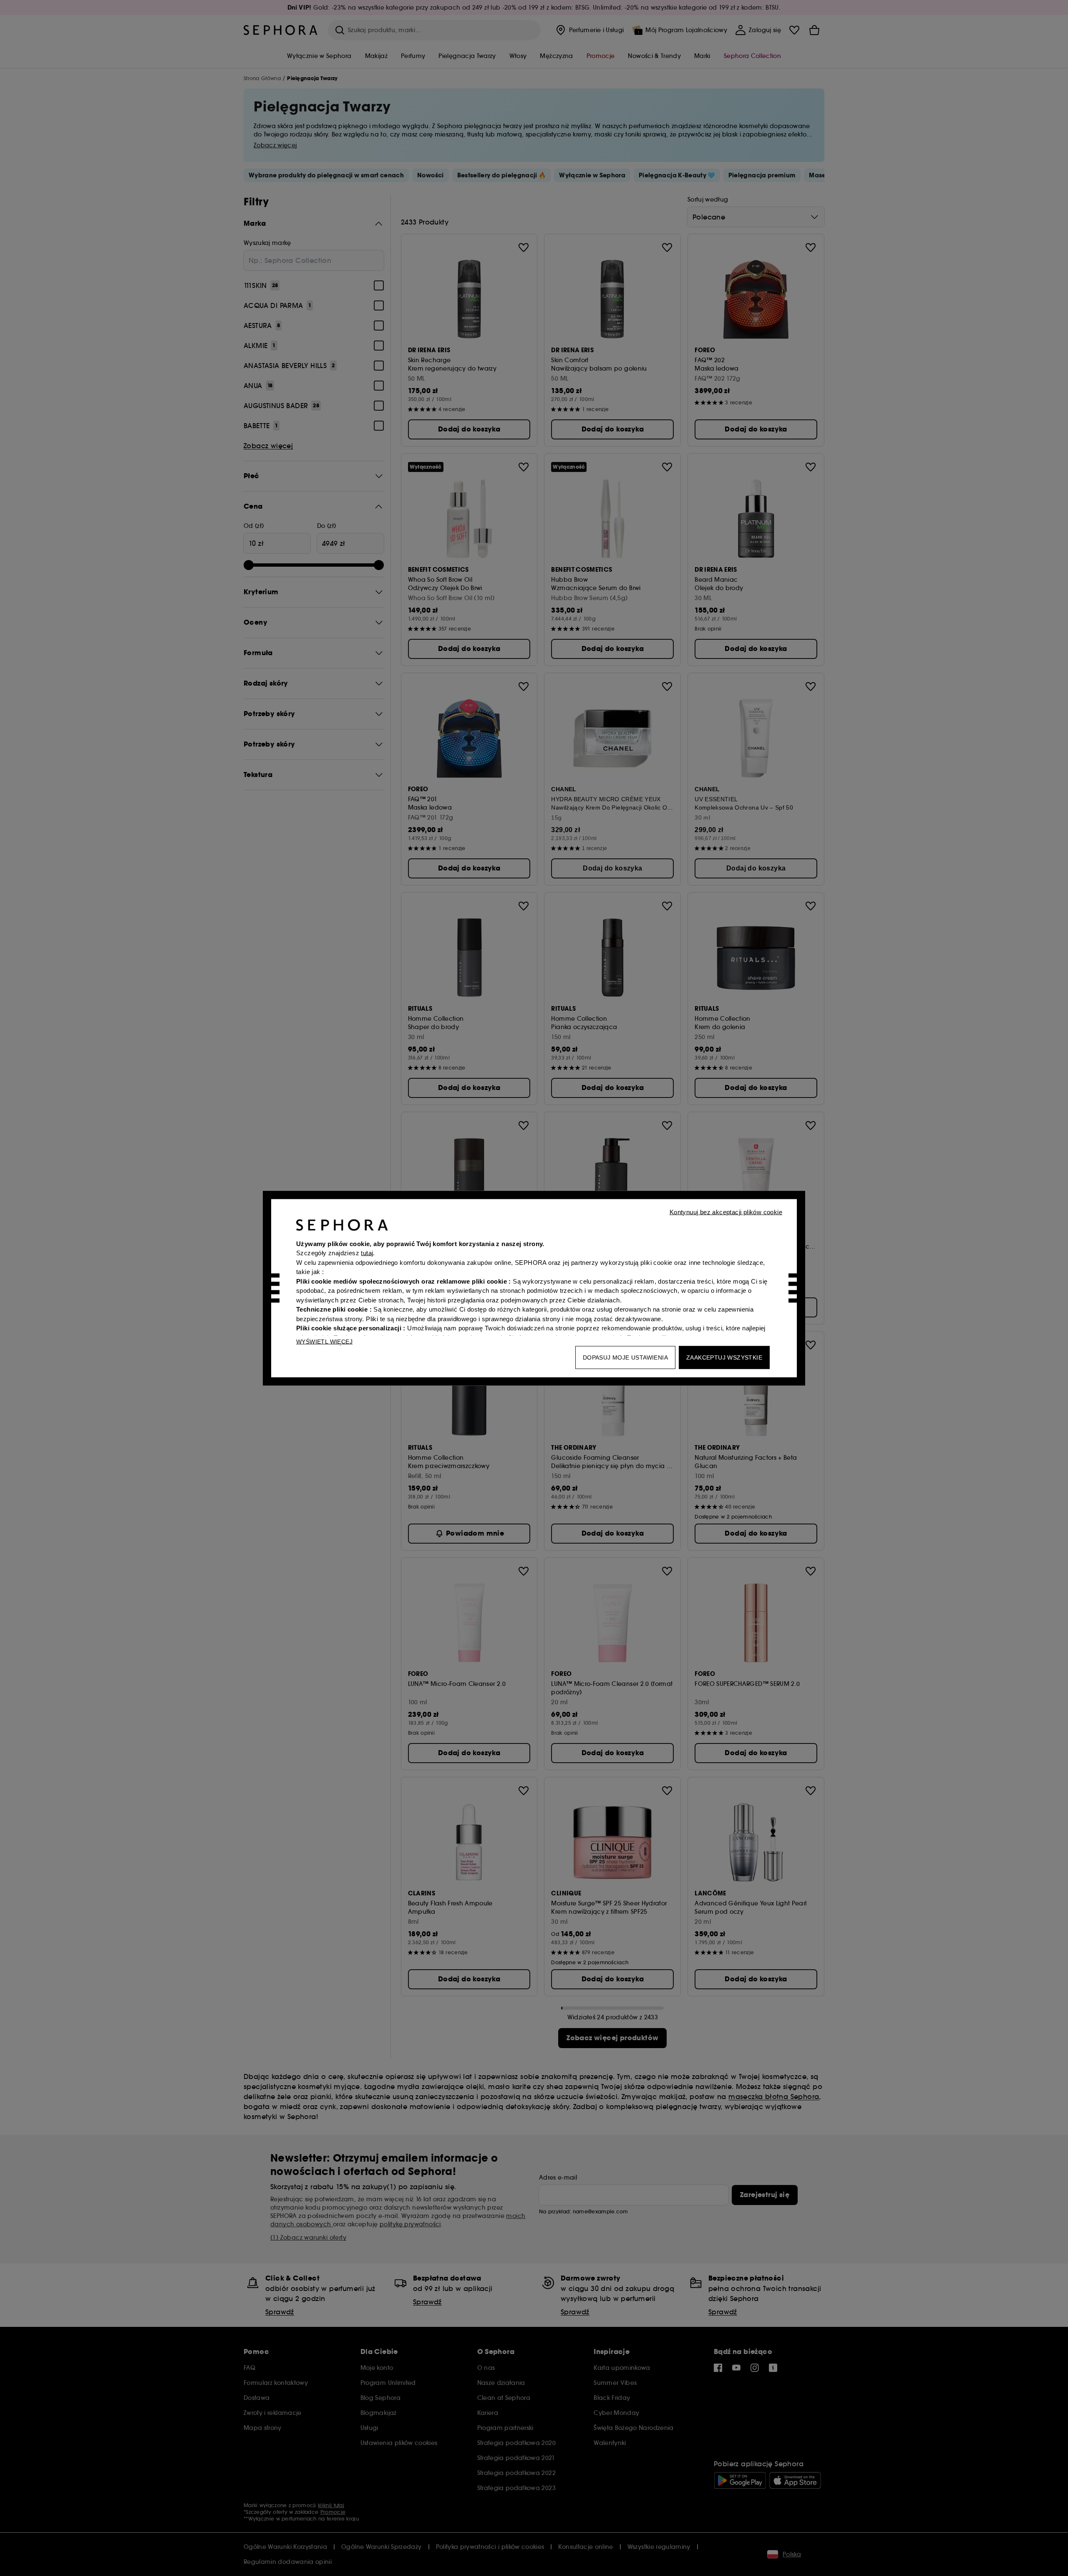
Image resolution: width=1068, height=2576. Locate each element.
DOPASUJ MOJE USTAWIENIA (625, 1357)
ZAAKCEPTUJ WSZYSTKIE (724, 1357)
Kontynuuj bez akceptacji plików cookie (726, 1212)
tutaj (367, 1253)
